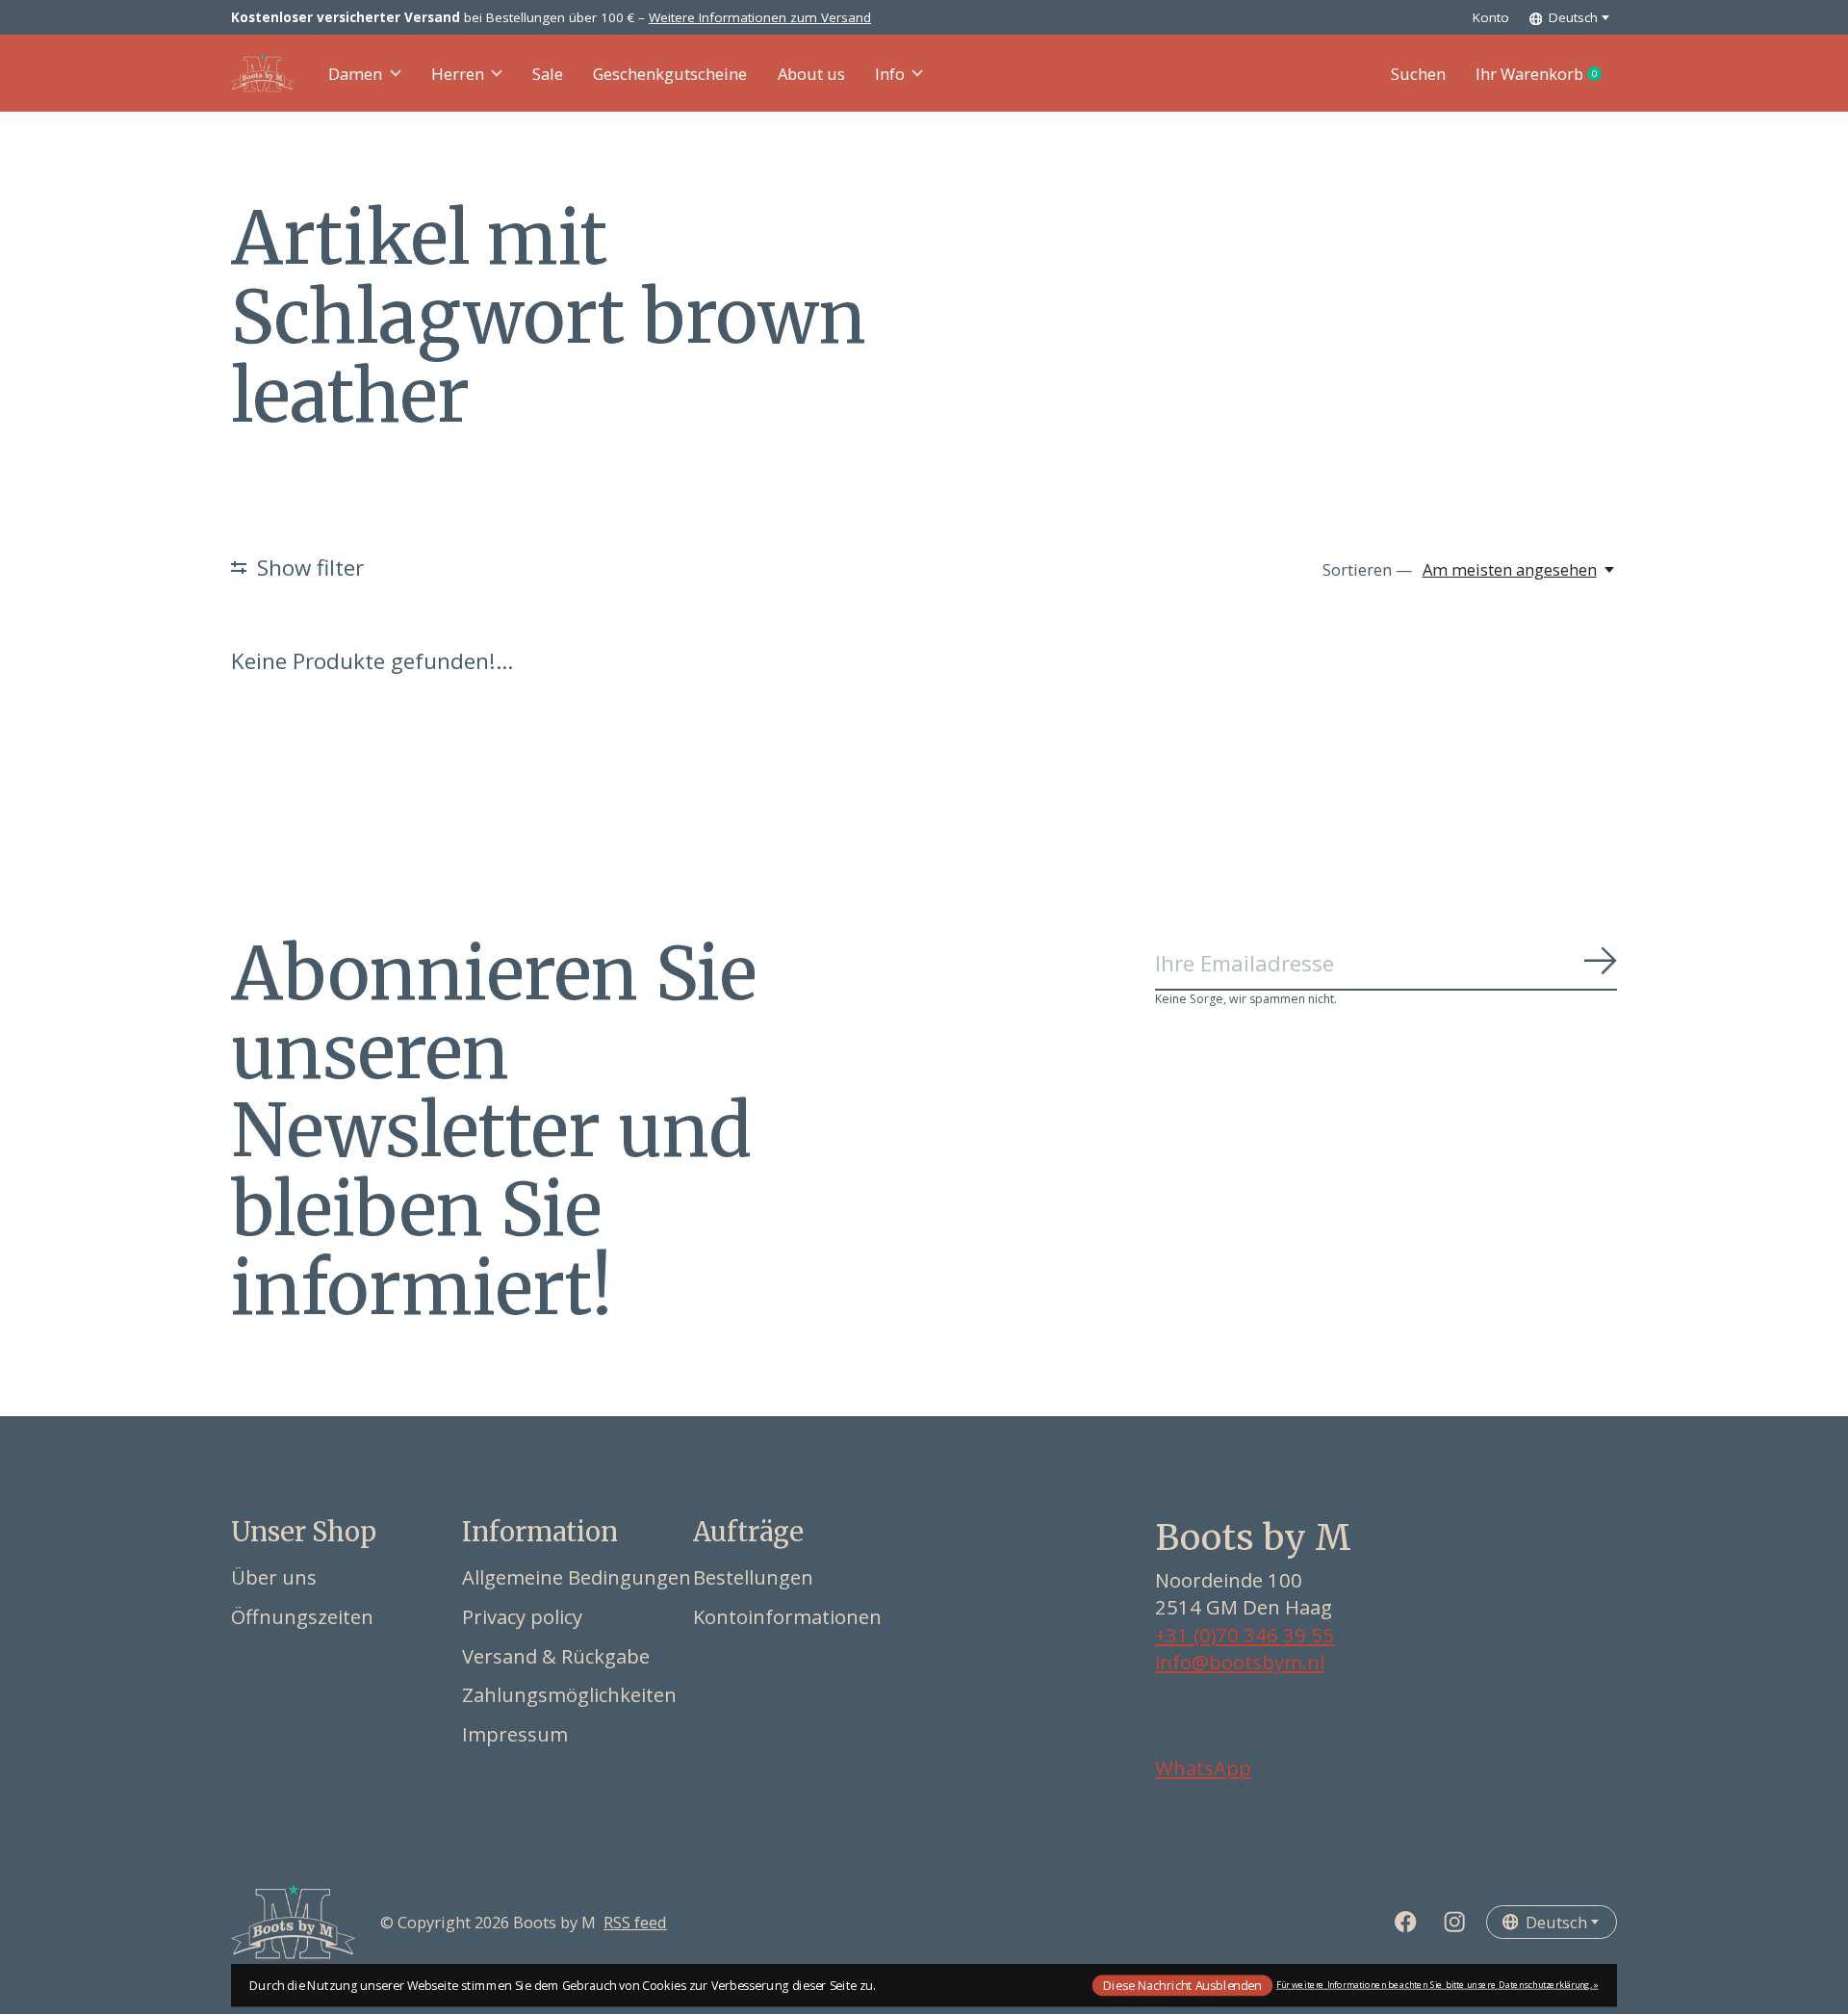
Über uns (274, 1577)
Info (890, 74)
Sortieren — (1367, 569)
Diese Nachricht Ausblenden (1182, 1985)
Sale (548, 74)
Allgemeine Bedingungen (577, 1577)
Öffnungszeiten (302, 1616)
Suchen (1418, 74)
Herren (458, 74)
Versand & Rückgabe (556, 1656)
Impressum (515, 1734)
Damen (355, 74)
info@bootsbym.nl (1240, 1662)
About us (811, 74)
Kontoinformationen (787, 1616)
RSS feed (635, 1922)
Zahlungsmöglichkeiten (569, 1694)
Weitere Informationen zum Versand (760, 17)
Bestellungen (753, 1577)
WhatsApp (1203, 1768)
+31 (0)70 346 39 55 (1245, 1635)
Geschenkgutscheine (670, 74)
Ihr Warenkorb (1546, 74)
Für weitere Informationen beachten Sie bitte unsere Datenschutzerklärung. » (1437, 1985)
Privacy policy (522, 1616)
